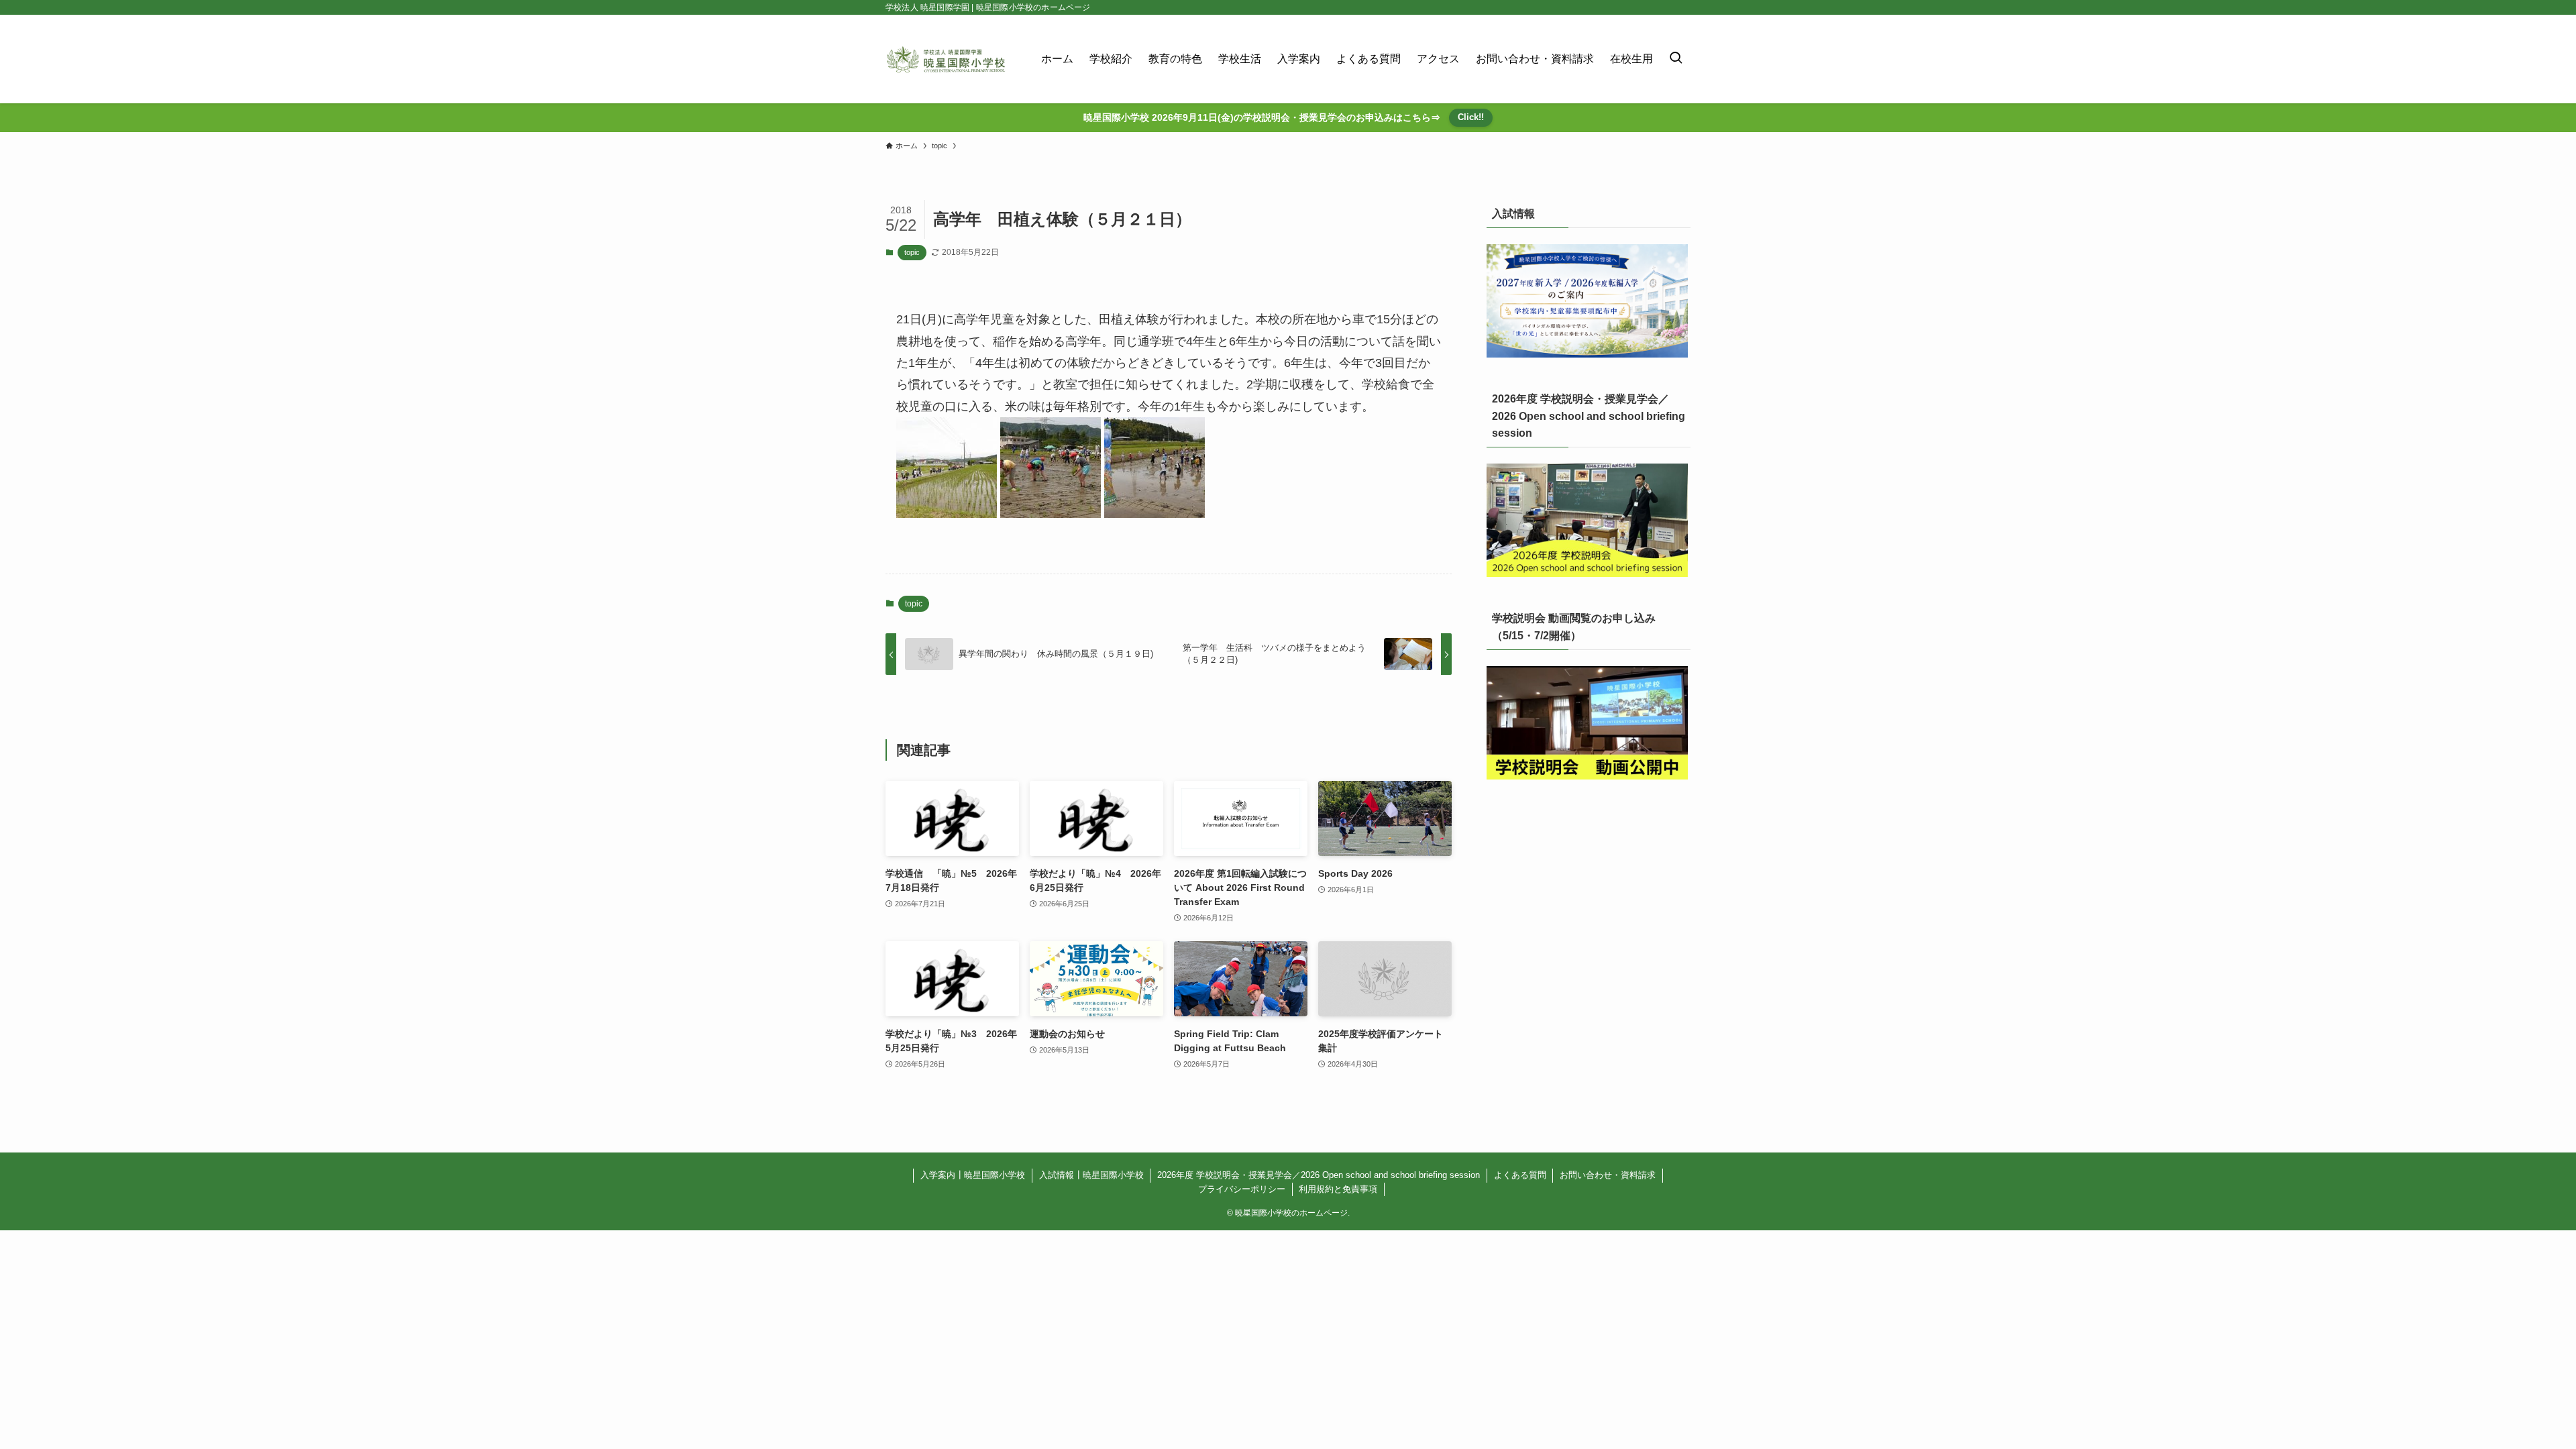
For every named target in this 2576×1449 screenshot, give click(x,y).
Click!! (1471, 117)
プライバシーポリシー (1242, 1189)
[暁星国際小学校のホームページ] (946, 59)
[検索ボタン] (1676, 59)
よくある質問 (1520, 1175)
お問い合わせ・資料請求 (1608, 1175)
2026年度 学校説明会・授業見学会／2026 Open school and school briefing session (1319, 1175)
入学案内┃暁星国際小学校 (973, 1175)
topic (912, 252)
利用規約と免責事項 (1338, 1189)
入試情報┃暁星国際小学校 (1091, 1175)
